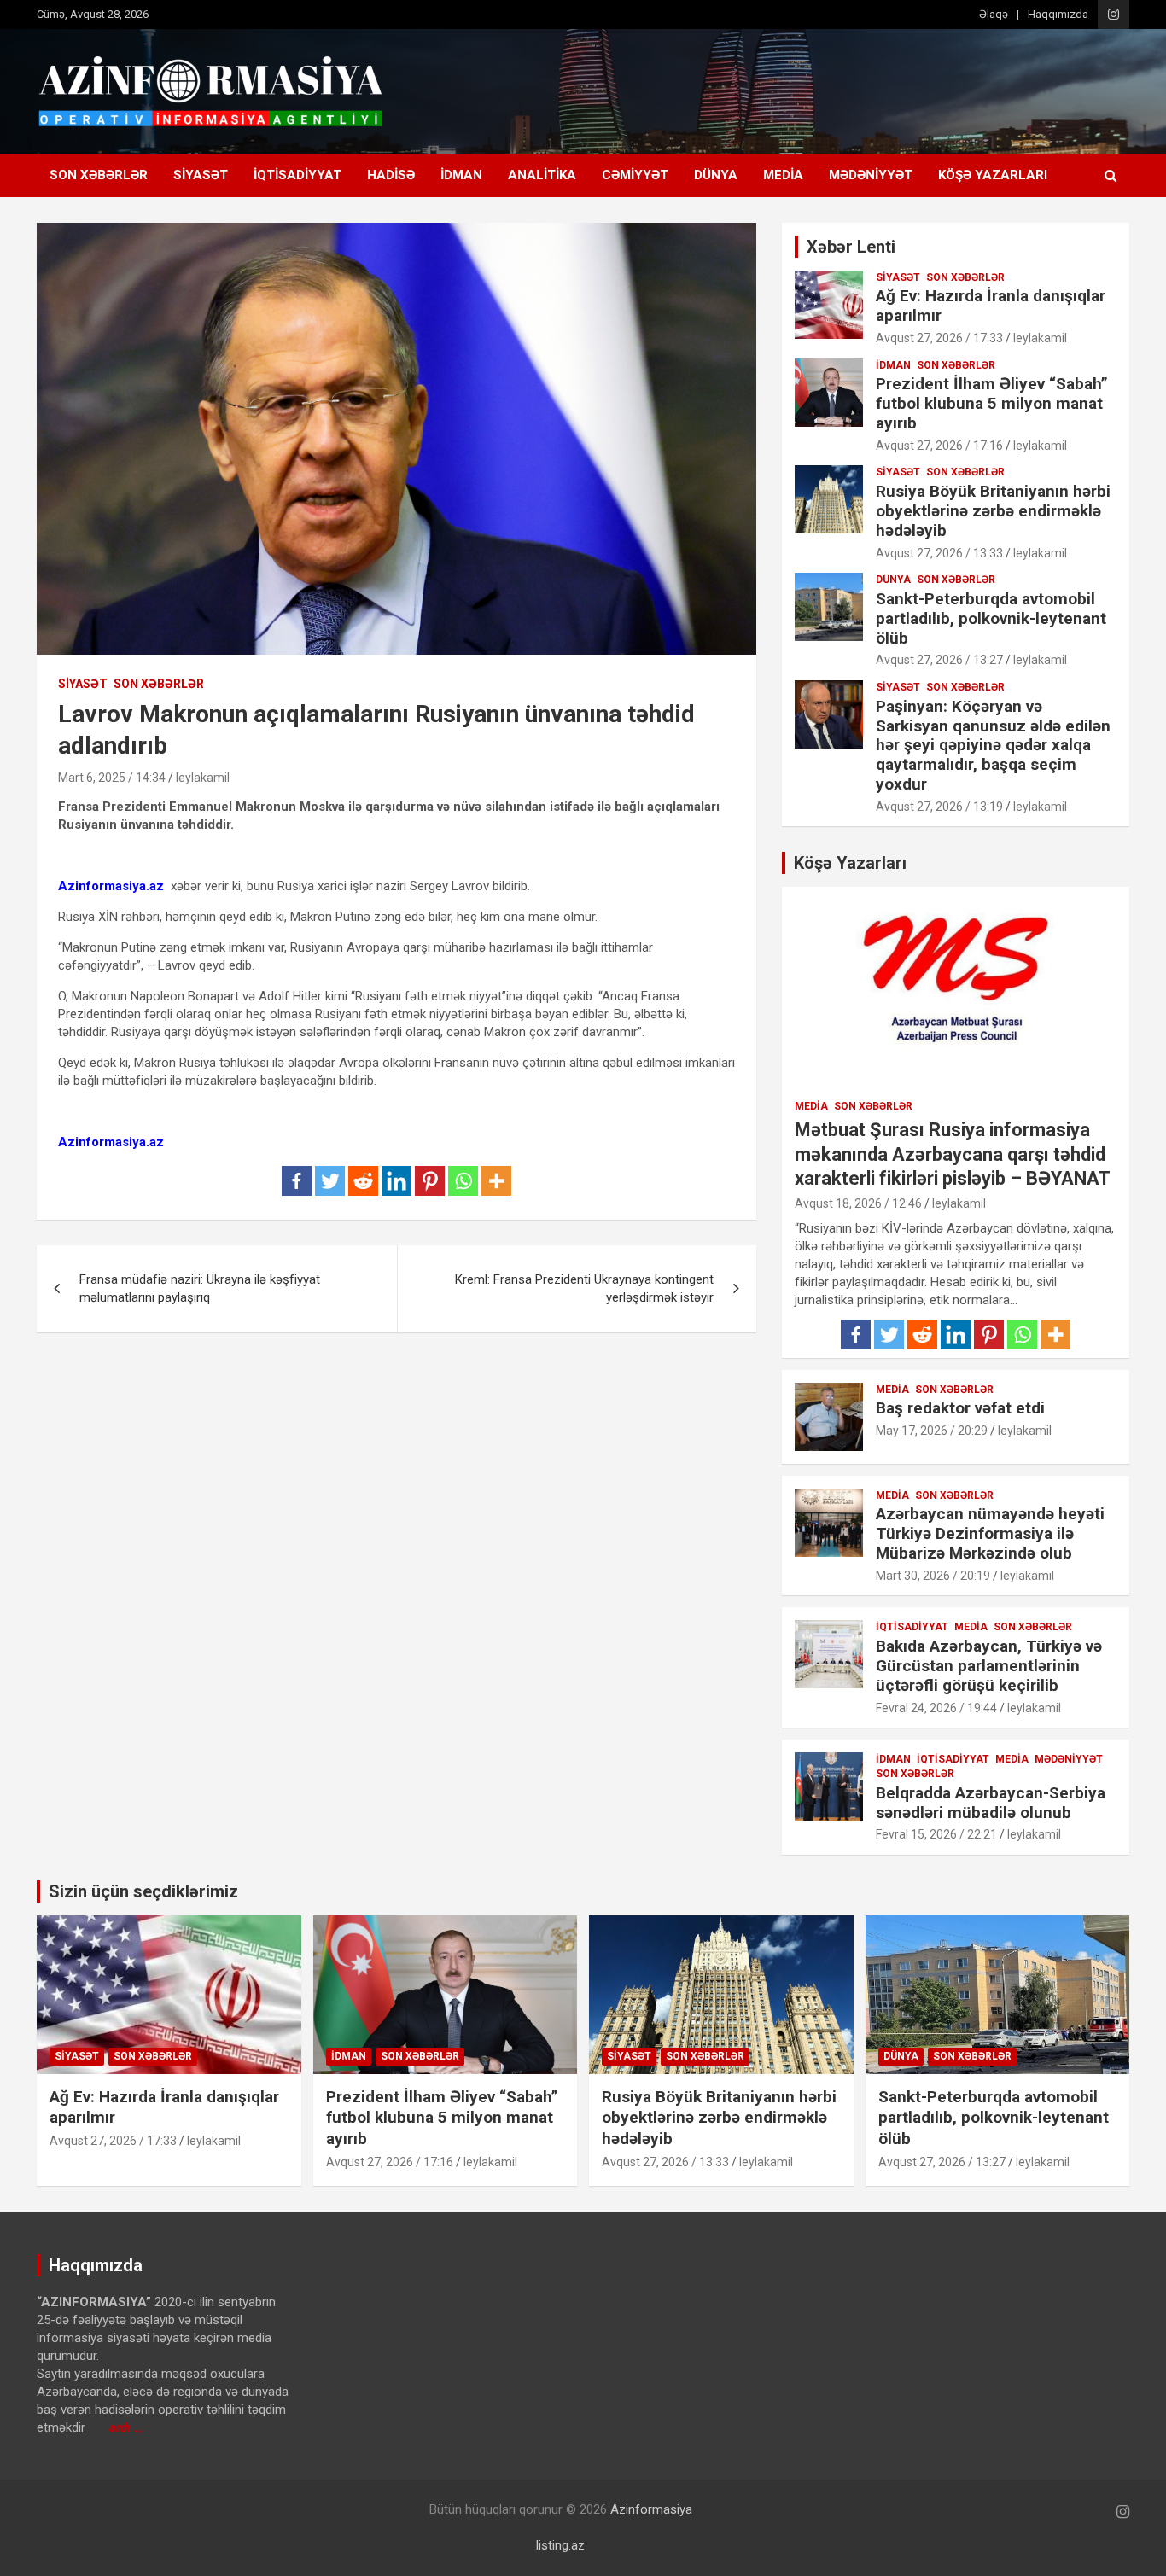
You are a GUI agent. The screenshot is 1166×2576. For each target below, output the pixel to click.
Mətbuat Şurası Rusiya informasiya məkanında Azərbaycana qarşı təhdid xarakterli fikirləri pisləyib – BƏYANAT (953, 1154)
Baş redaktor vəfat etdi (960, 1408)
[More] (496, 1181)
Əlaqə (994, 14)
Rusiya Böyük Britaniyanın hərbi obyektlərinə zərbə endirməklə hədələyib (993, 511)
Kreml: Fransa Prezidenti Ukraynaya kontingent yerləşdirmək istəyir (584, 1288)
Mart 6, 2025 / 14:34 (112, 778)
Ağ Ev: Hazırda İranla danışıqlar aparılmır (991, 306)
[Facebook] (297, 1181)
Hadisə (391, 175)
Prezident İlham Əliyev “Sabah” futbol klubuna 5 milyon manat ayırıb (992, 403)
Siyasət (201, 175)
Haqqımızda (1058, 14)
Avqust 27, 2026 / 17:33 (939, 338)
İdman (461, 175)
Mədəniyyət (871, 175)
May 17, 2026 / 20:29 (932, 1431)
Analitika (542, 175)
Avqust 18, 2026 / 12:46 (858, 1203)
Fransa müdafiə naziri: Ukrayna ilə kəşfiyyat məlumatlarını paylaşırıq (200, 1288)
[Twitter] (330, 1181)
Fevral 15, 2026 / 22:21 (936, 1834)
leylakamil (203, 778)
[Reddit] (363, 1181)
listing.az (560, 2545)
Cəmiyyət (635, 175)
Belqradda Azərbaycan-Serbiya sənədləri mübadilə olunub (991, 1803)
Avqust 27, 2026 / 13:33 (939, 553)
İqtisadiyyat (297, 175)
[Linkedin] (396, 1181)
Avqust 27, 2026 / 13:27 (939, 660)
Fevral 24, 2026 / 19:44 (936, 1708)
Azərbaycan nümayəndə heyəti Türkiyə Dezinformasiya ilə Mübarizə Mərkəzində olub (990, 1533)
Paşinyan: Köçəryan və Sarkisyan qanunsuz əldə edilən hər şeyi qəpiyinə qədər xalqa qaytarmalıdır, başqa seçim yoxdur (993, 745)
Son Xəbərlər (99, 175)
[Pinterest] (430, 1181)
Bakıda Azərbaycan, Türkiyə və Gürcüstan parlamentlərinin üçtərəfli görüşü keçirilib (989, 1666)
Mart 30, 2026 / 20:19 (933, 1576)
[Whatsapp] (463, 1181)
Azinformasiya (651, 2509)
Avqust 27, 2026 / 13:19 (939, 807)
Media (783, 175)
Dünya (716, 175)
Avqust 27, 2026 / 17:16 (939, 446)
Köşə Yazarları (993, 175)
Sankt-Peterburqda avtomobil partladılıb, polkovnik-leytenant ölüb (991, 618)
